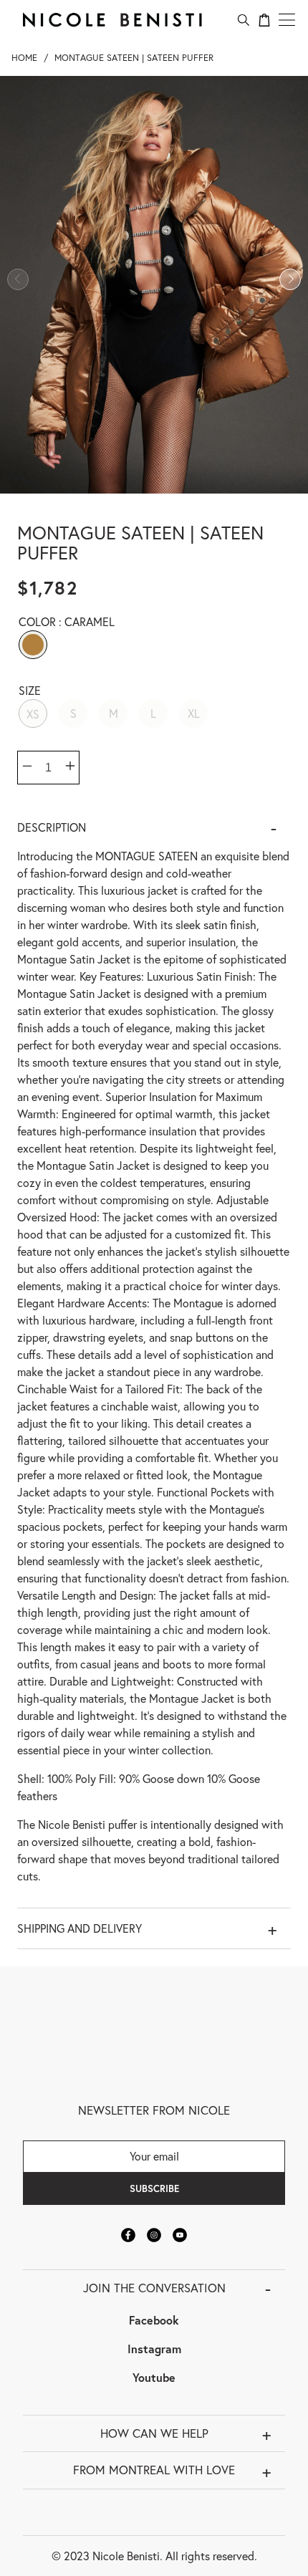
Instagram (154, 2349)
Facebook (154, 2320)
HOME (24, 58)
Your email (154, 2156)
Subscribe (154, 2188)
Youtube (154, 2377)
